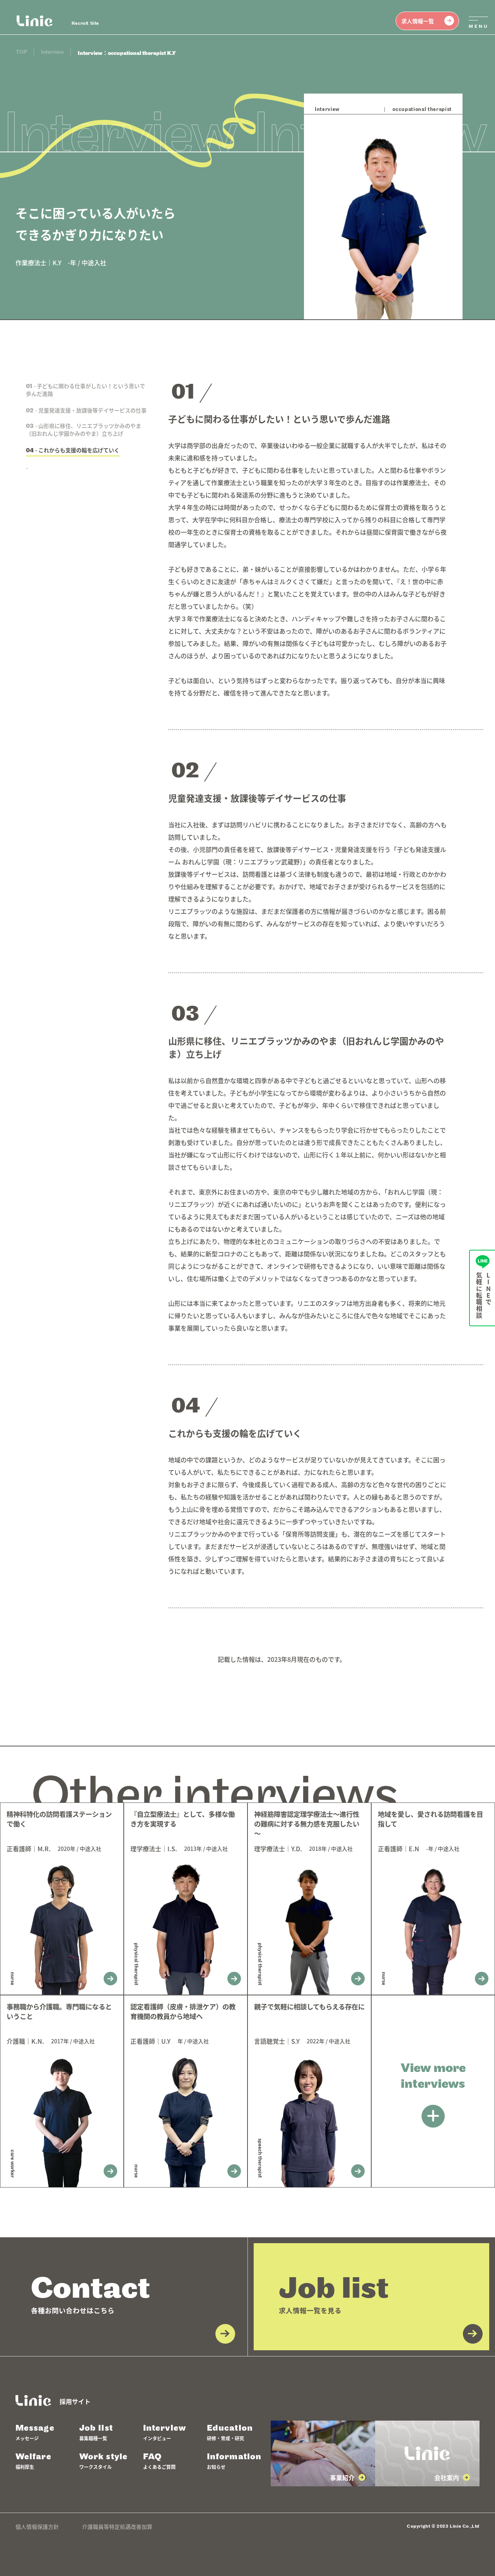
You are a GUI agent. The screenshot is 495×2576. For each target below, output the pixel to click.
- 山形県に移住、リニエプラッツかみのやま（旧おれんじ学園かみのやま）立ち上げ (84, 429)
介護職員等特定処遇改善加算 (117, 2527)
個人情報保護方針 (37, 2527)
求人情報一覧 (418, 21)
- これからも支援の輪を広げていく (73, 450)
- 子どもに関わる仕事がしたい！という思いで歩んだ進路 (86, 390)
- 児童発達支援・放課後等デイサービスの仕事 (86, 410)
